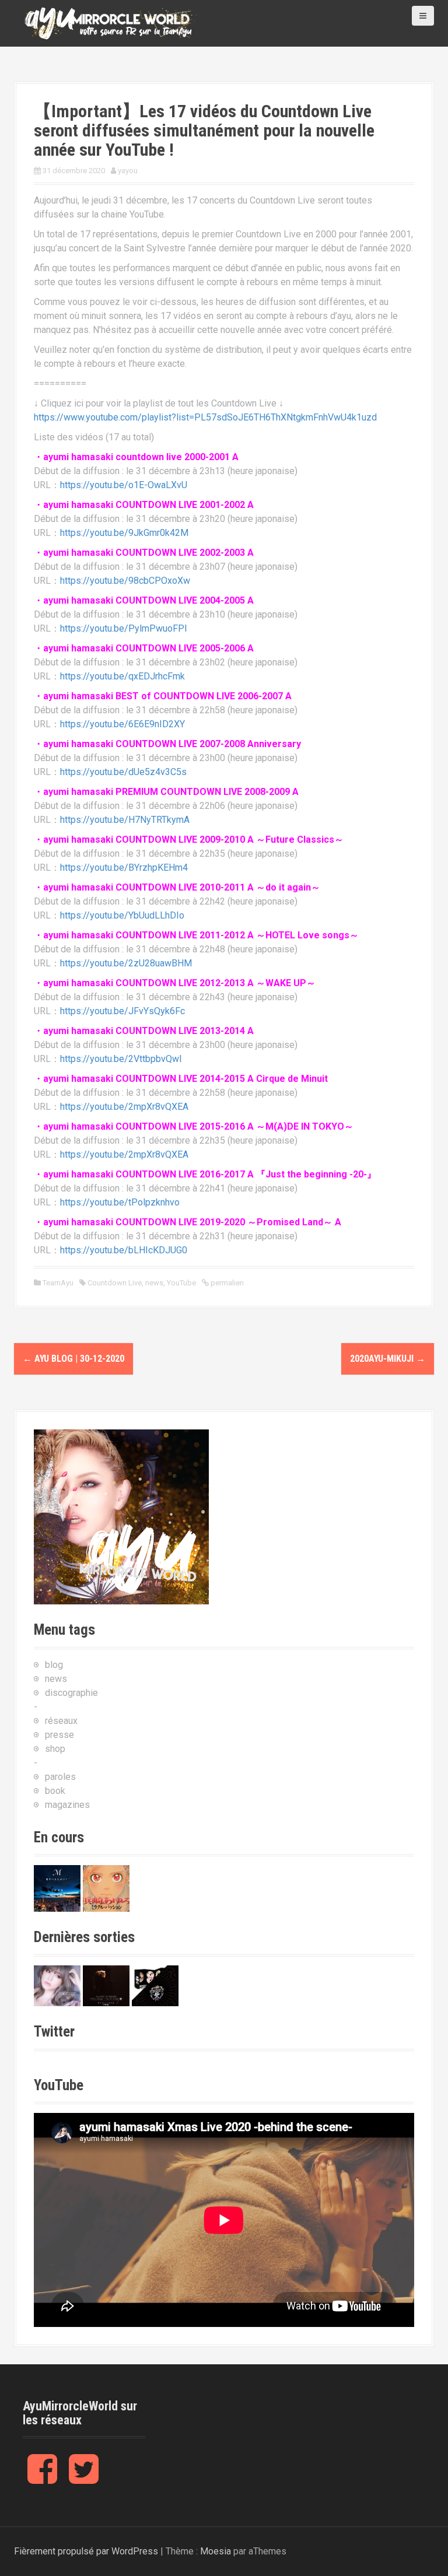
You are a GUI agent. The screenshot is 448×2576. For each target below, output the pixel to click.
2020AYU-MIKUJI (388, 1359)
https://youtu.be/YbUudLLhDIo (122, 915)
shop (55, 1749)
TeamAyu (58, 1283)
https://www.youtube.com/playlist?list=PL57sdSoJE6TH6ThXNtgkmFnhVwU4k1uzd (205, 417)
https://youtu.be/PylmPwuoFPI (124, 628)
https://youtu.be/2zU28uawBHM (126, 963)
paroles (60, 1777)
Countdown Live (115, 1283)
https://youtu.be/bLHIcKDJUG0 (124, 1250)
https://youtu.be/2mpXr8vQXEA (124, 1107)
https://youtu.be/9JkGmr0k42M (124, 533)
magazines (67, 1805)
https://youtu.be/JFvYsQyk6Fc (123, 1011)
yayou (128, 171)
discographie (71, 1693)
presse (60, 1735)
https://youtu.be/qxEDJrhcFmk (123, 676)
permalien (226, 1283)
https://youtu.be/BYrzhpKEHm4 (124, 868)
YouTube (181, 1283)
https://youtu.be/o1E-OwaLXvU (124, 485)
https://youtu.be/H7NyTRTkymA (125, 820)
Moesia (216, 2551)
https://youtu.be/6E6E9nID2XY (123, 724)
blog (54, 1665)
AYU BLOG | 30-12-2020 (73, 1359)
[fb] (42, 2478)
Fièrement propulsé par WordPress (86, 2551)
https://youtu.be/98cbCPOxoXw (125, 581)
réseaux (61, 1721)
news (154, 1283)
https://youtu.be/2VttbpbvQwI (121, 1059)
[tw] (84, 2478)
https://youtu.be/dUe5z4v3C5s (123, 772)
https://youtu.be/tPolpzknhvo (120, 1202)
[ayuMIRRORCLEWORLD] (110, 22)
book (55, 1791)
